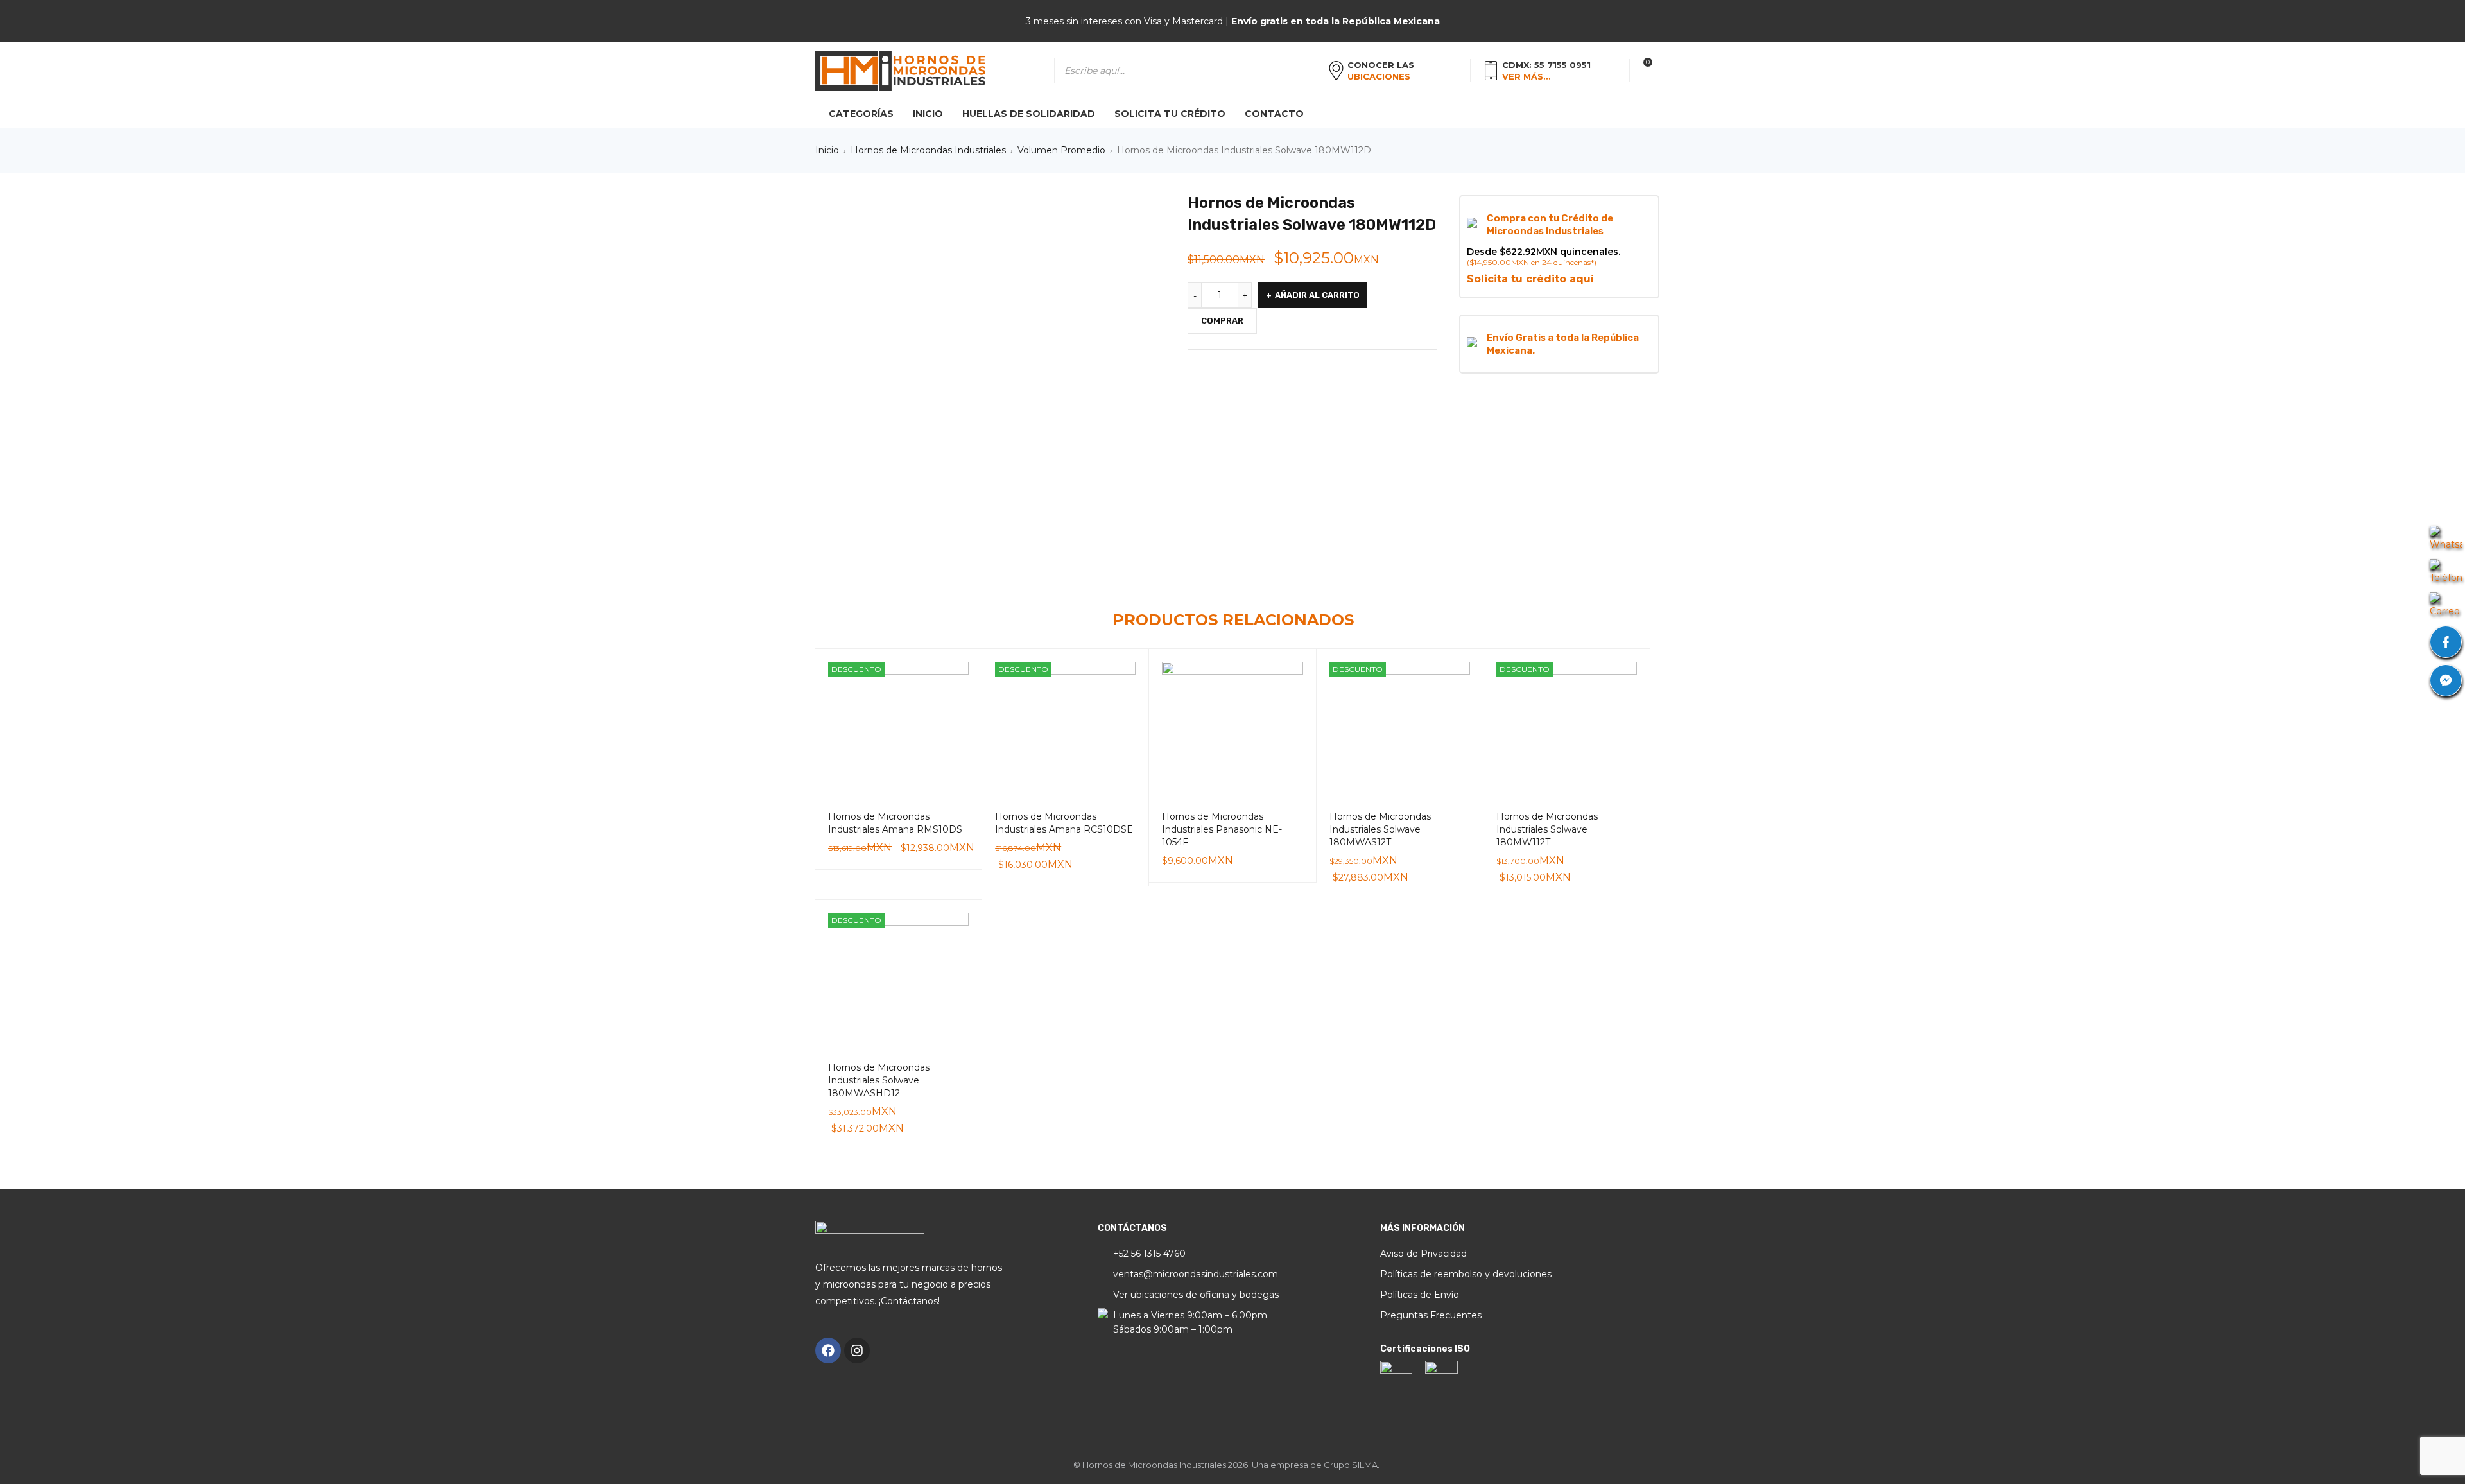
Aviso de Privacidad (1423, 1254)
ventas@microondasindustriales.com (1196, 1274)
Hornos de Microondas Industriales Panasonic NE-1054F (1222, 829)
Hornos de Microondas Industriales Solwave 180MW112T (1547, 829)
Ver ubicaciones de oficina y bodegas (1196, 1295)
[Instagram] (857, 1350)
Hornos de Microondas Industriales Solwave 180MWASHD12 (879, 1080)
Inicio (827, 150)
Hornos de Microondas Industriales (928, 150)
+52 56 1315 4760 (1149, 1254)
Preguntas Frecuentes (1431, 1315)
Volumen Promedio (1061, 150)
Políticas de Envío (1420, 1295)
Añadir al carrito (1317, 295)
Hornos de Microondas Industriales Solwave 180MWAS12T (1380, 829)
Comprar (1222, 321)
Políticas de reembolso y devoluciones (1466, 1274)
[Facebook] (828, 1350)
